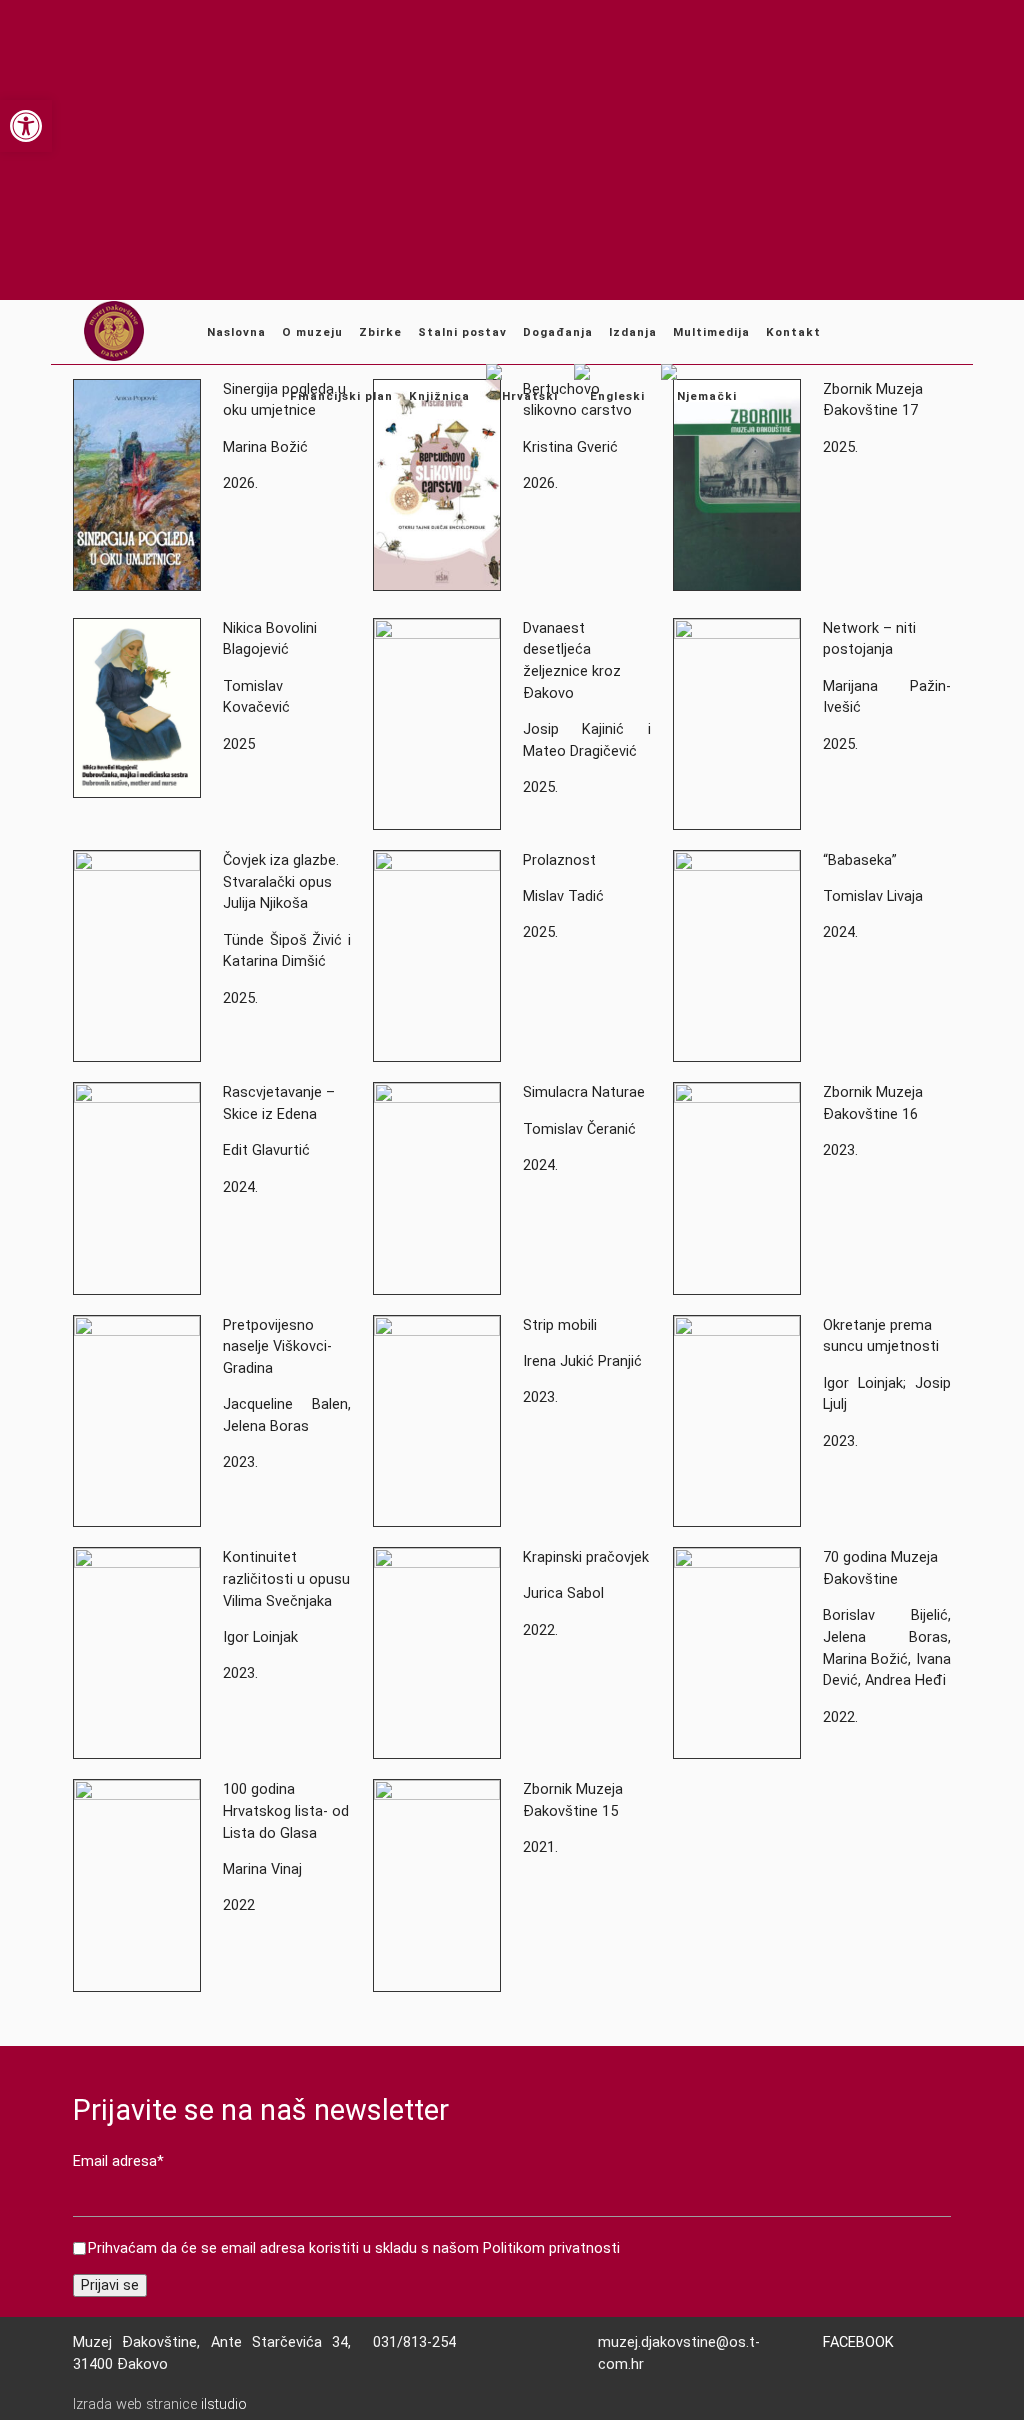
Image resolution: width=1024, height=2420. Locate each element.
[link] (26, 126)
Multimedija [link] (711, 332)
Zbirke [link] (380, 332)
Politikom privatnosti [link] (551, 2248)
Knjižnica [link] (439, 396)
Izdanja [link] (633, 332)
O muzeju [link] (312, 332)
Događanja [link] (558, 332)
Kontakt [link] (793, 332)
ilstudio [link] (224, 2404)
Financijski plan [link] (341, 396)
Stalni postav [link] (462, 332)
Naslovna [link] (236, 332)
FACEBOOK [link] (858, 2342)
